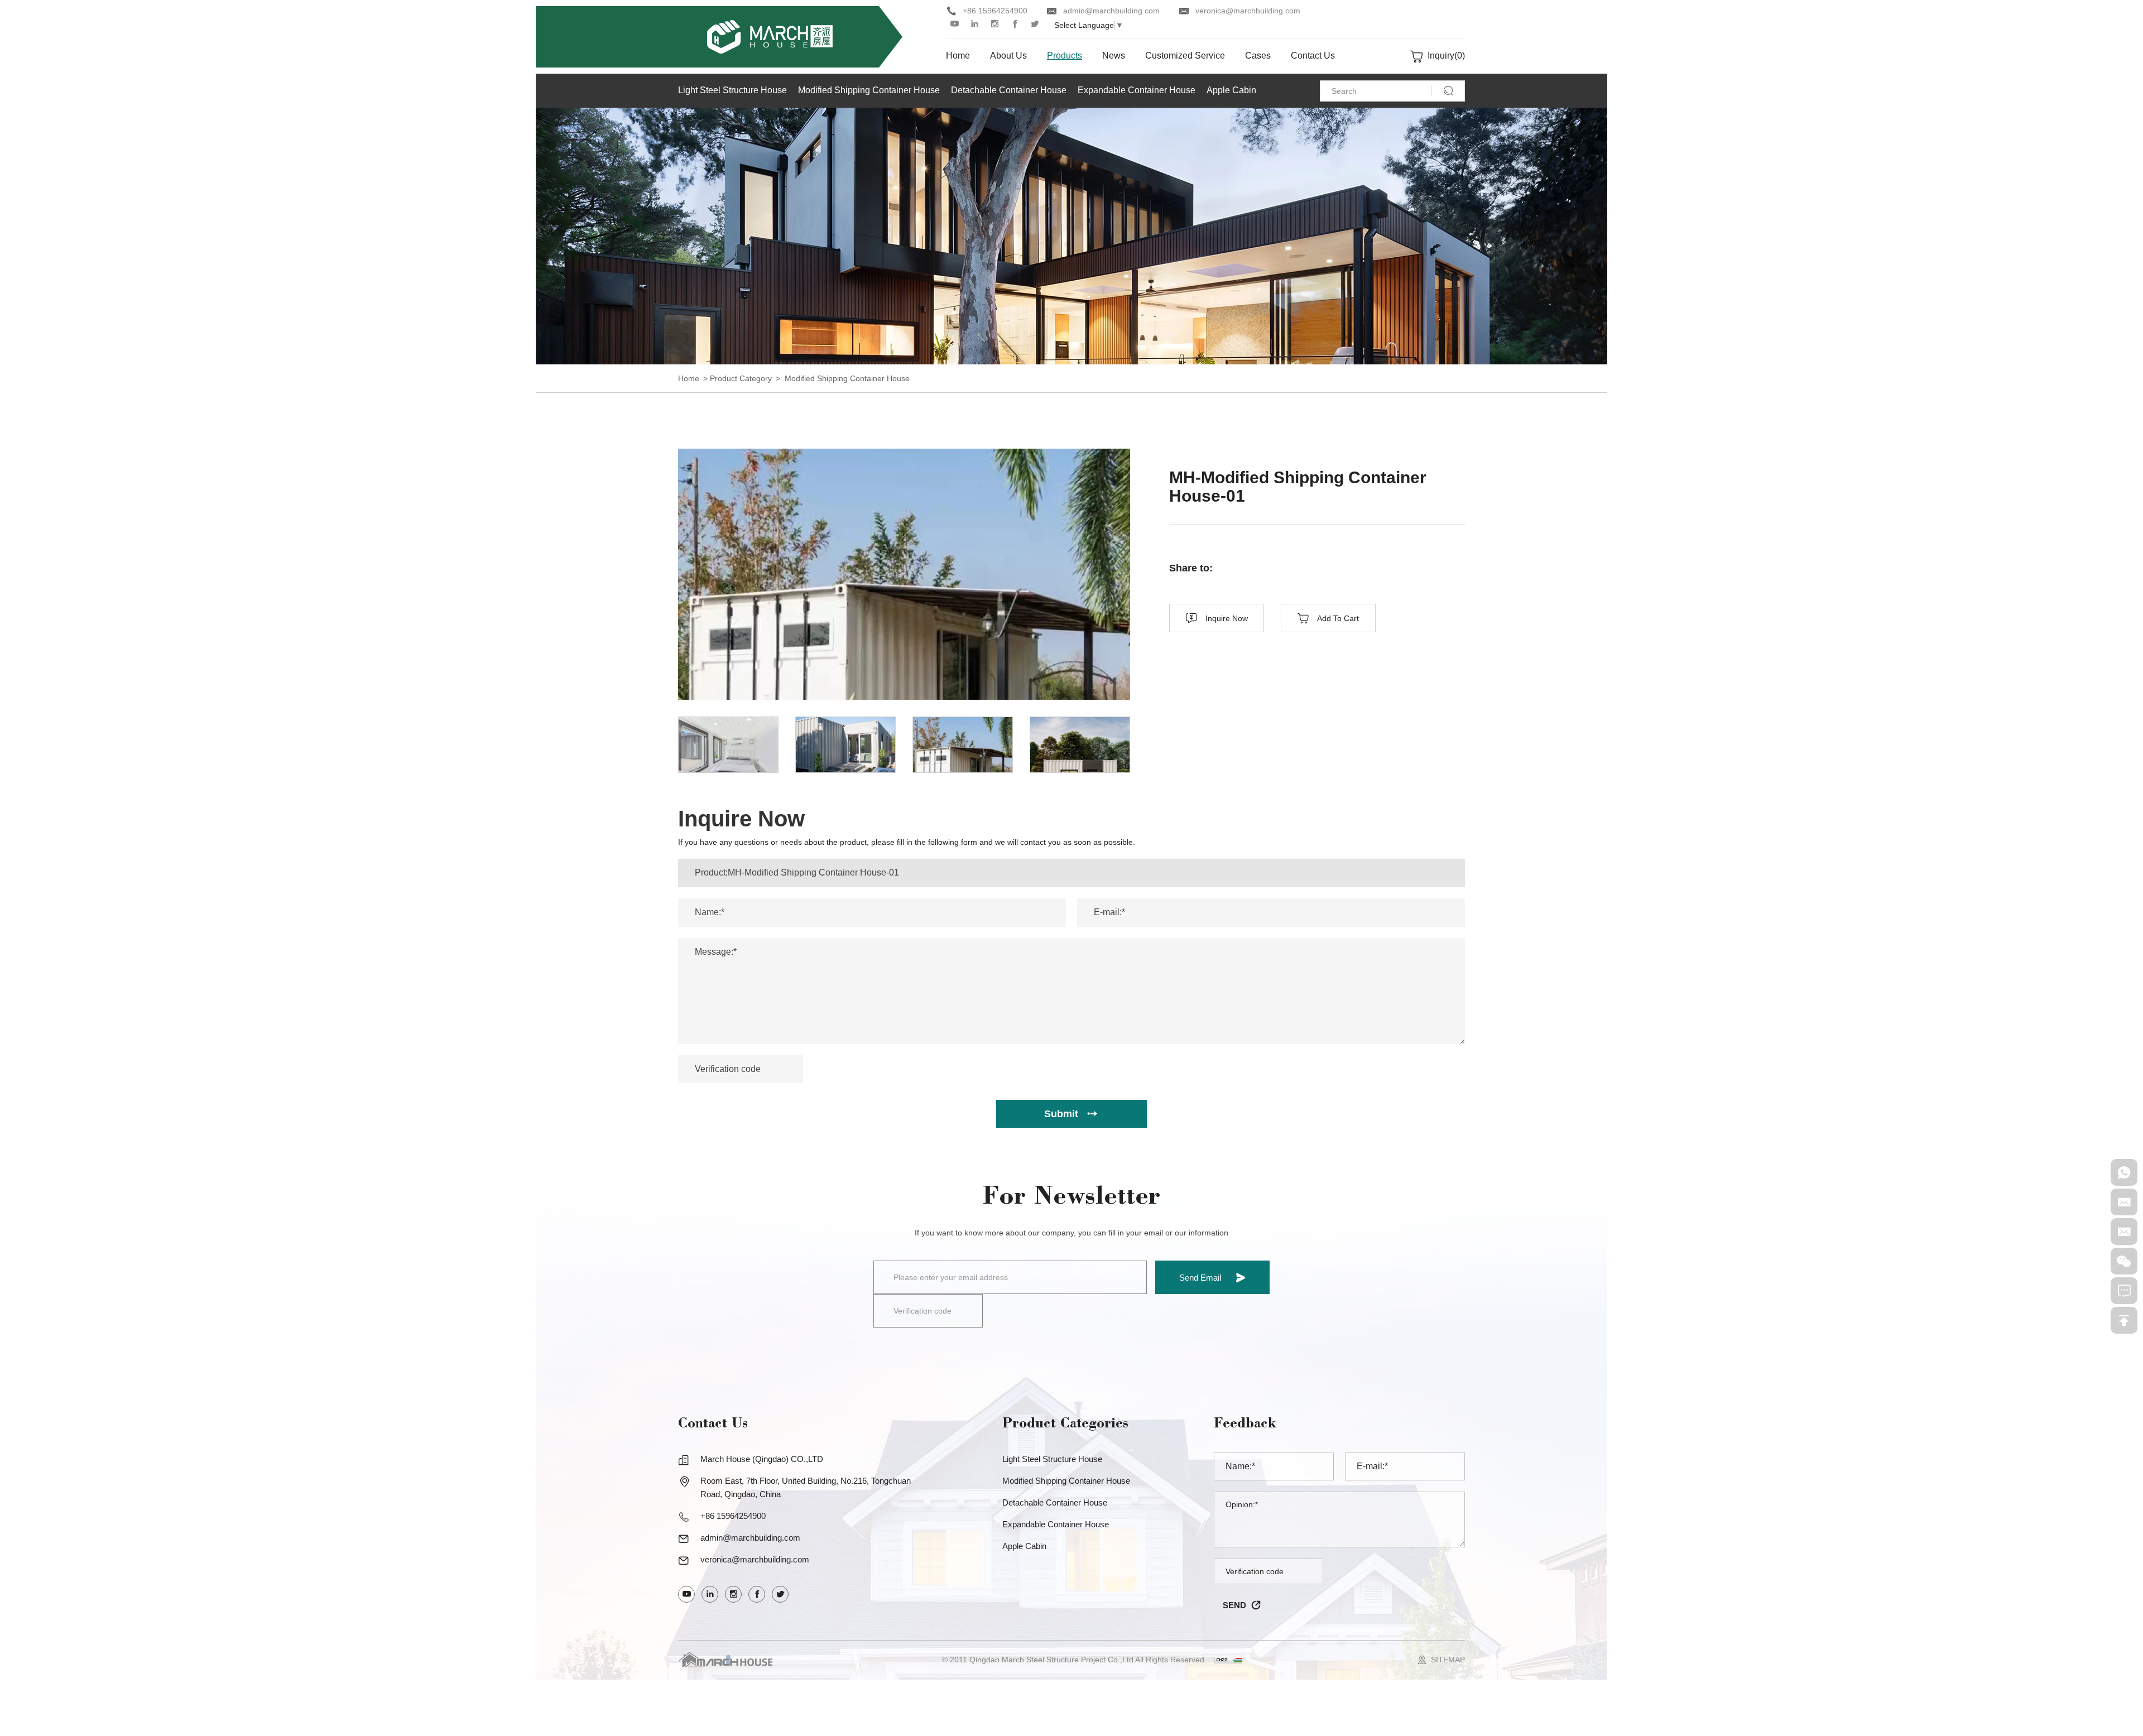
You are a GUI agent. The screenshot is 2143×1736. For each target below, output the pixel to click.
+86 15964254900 (995, 11)
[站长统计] (1228, 1660)
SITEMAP (1448, 1660)
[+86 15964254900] (2124, 1172)
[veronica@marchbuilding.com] (2124, 1232)
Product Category (741, 378)
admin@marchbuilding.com (1111, 11)
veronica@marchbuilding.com (1248, 11)
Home (689, 378)
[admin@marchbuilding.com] (2124, 1202)
